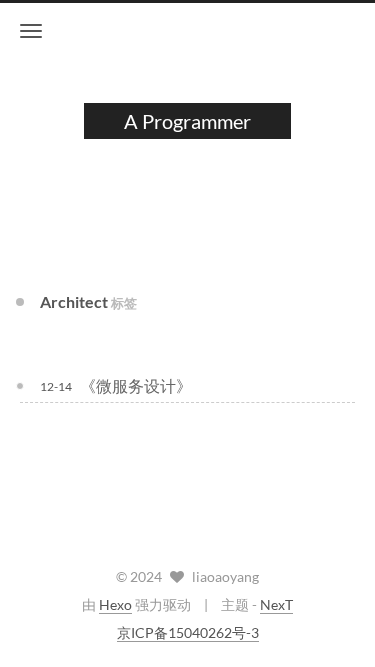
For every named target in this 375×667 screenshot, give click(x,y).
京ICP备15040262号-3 (188, 632)
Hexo (115, 604)
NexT (276, 604)
